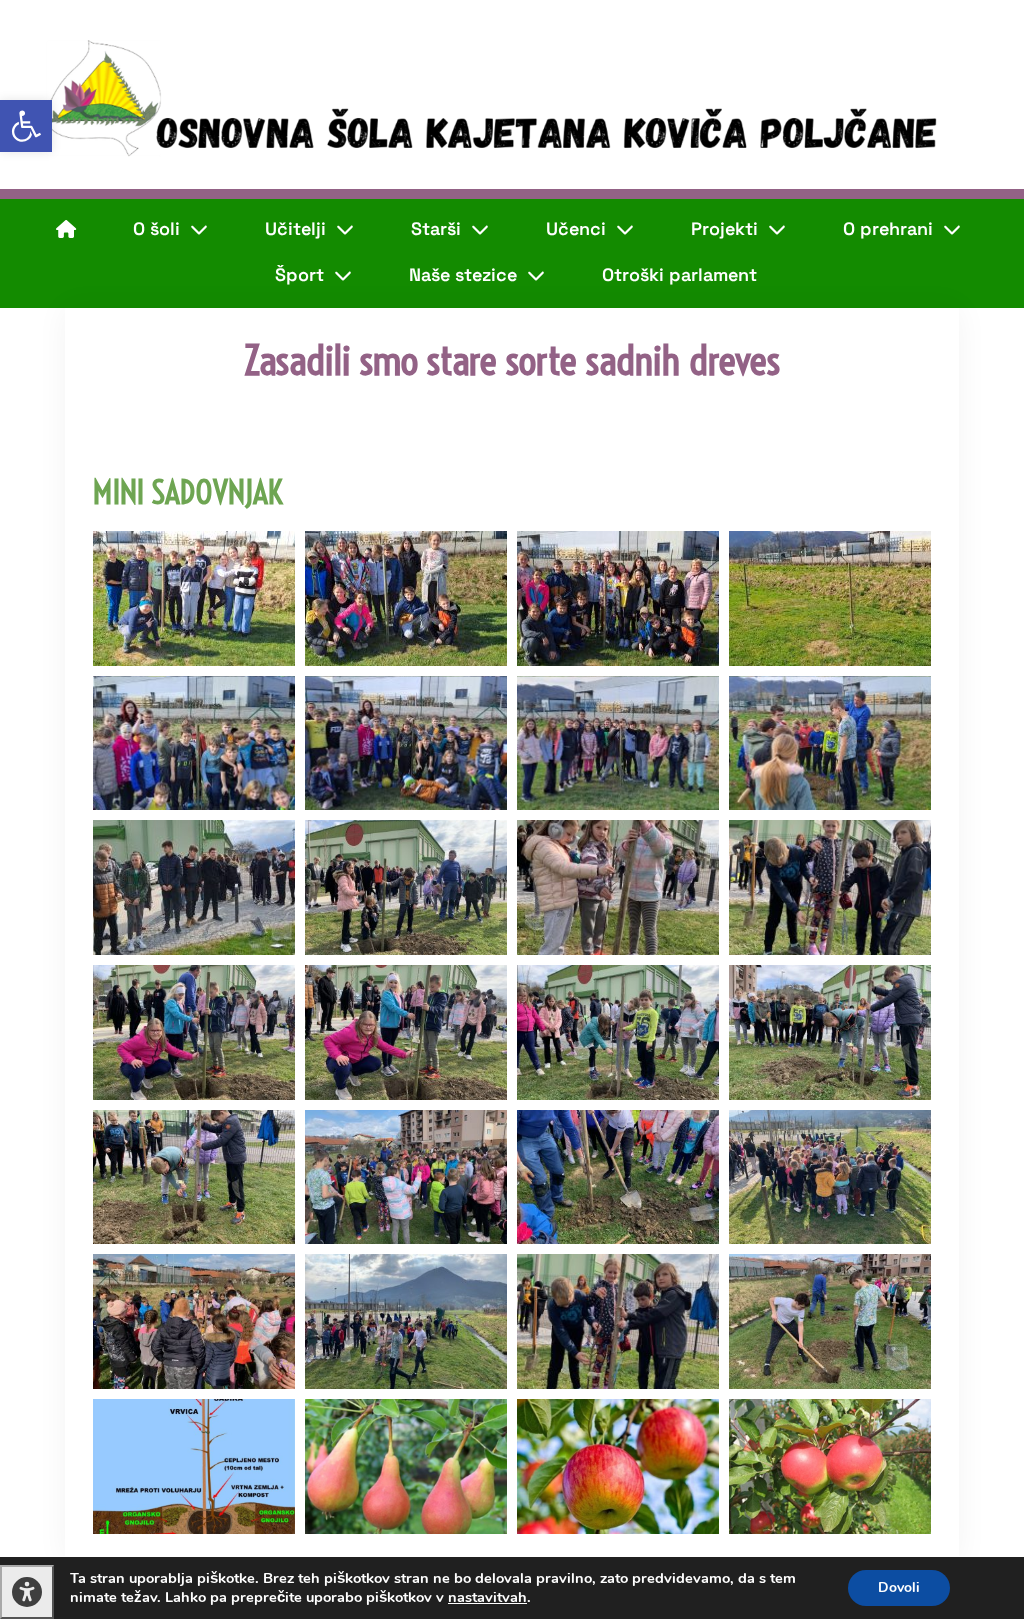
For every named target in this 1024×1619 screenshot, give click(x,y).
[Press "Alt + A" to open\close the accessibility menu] (27, 1592)
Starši (436, 228)
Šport (299, 274)
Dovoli (899, 1587)
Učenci (576, 228)
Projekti (724, 228)
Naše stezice (463, 274)
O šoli (156, 228)
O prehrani (888, 228)
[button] (26, 126)
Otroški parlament (679, 274)
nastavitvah (487, 1597)
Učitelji (295, 228)
